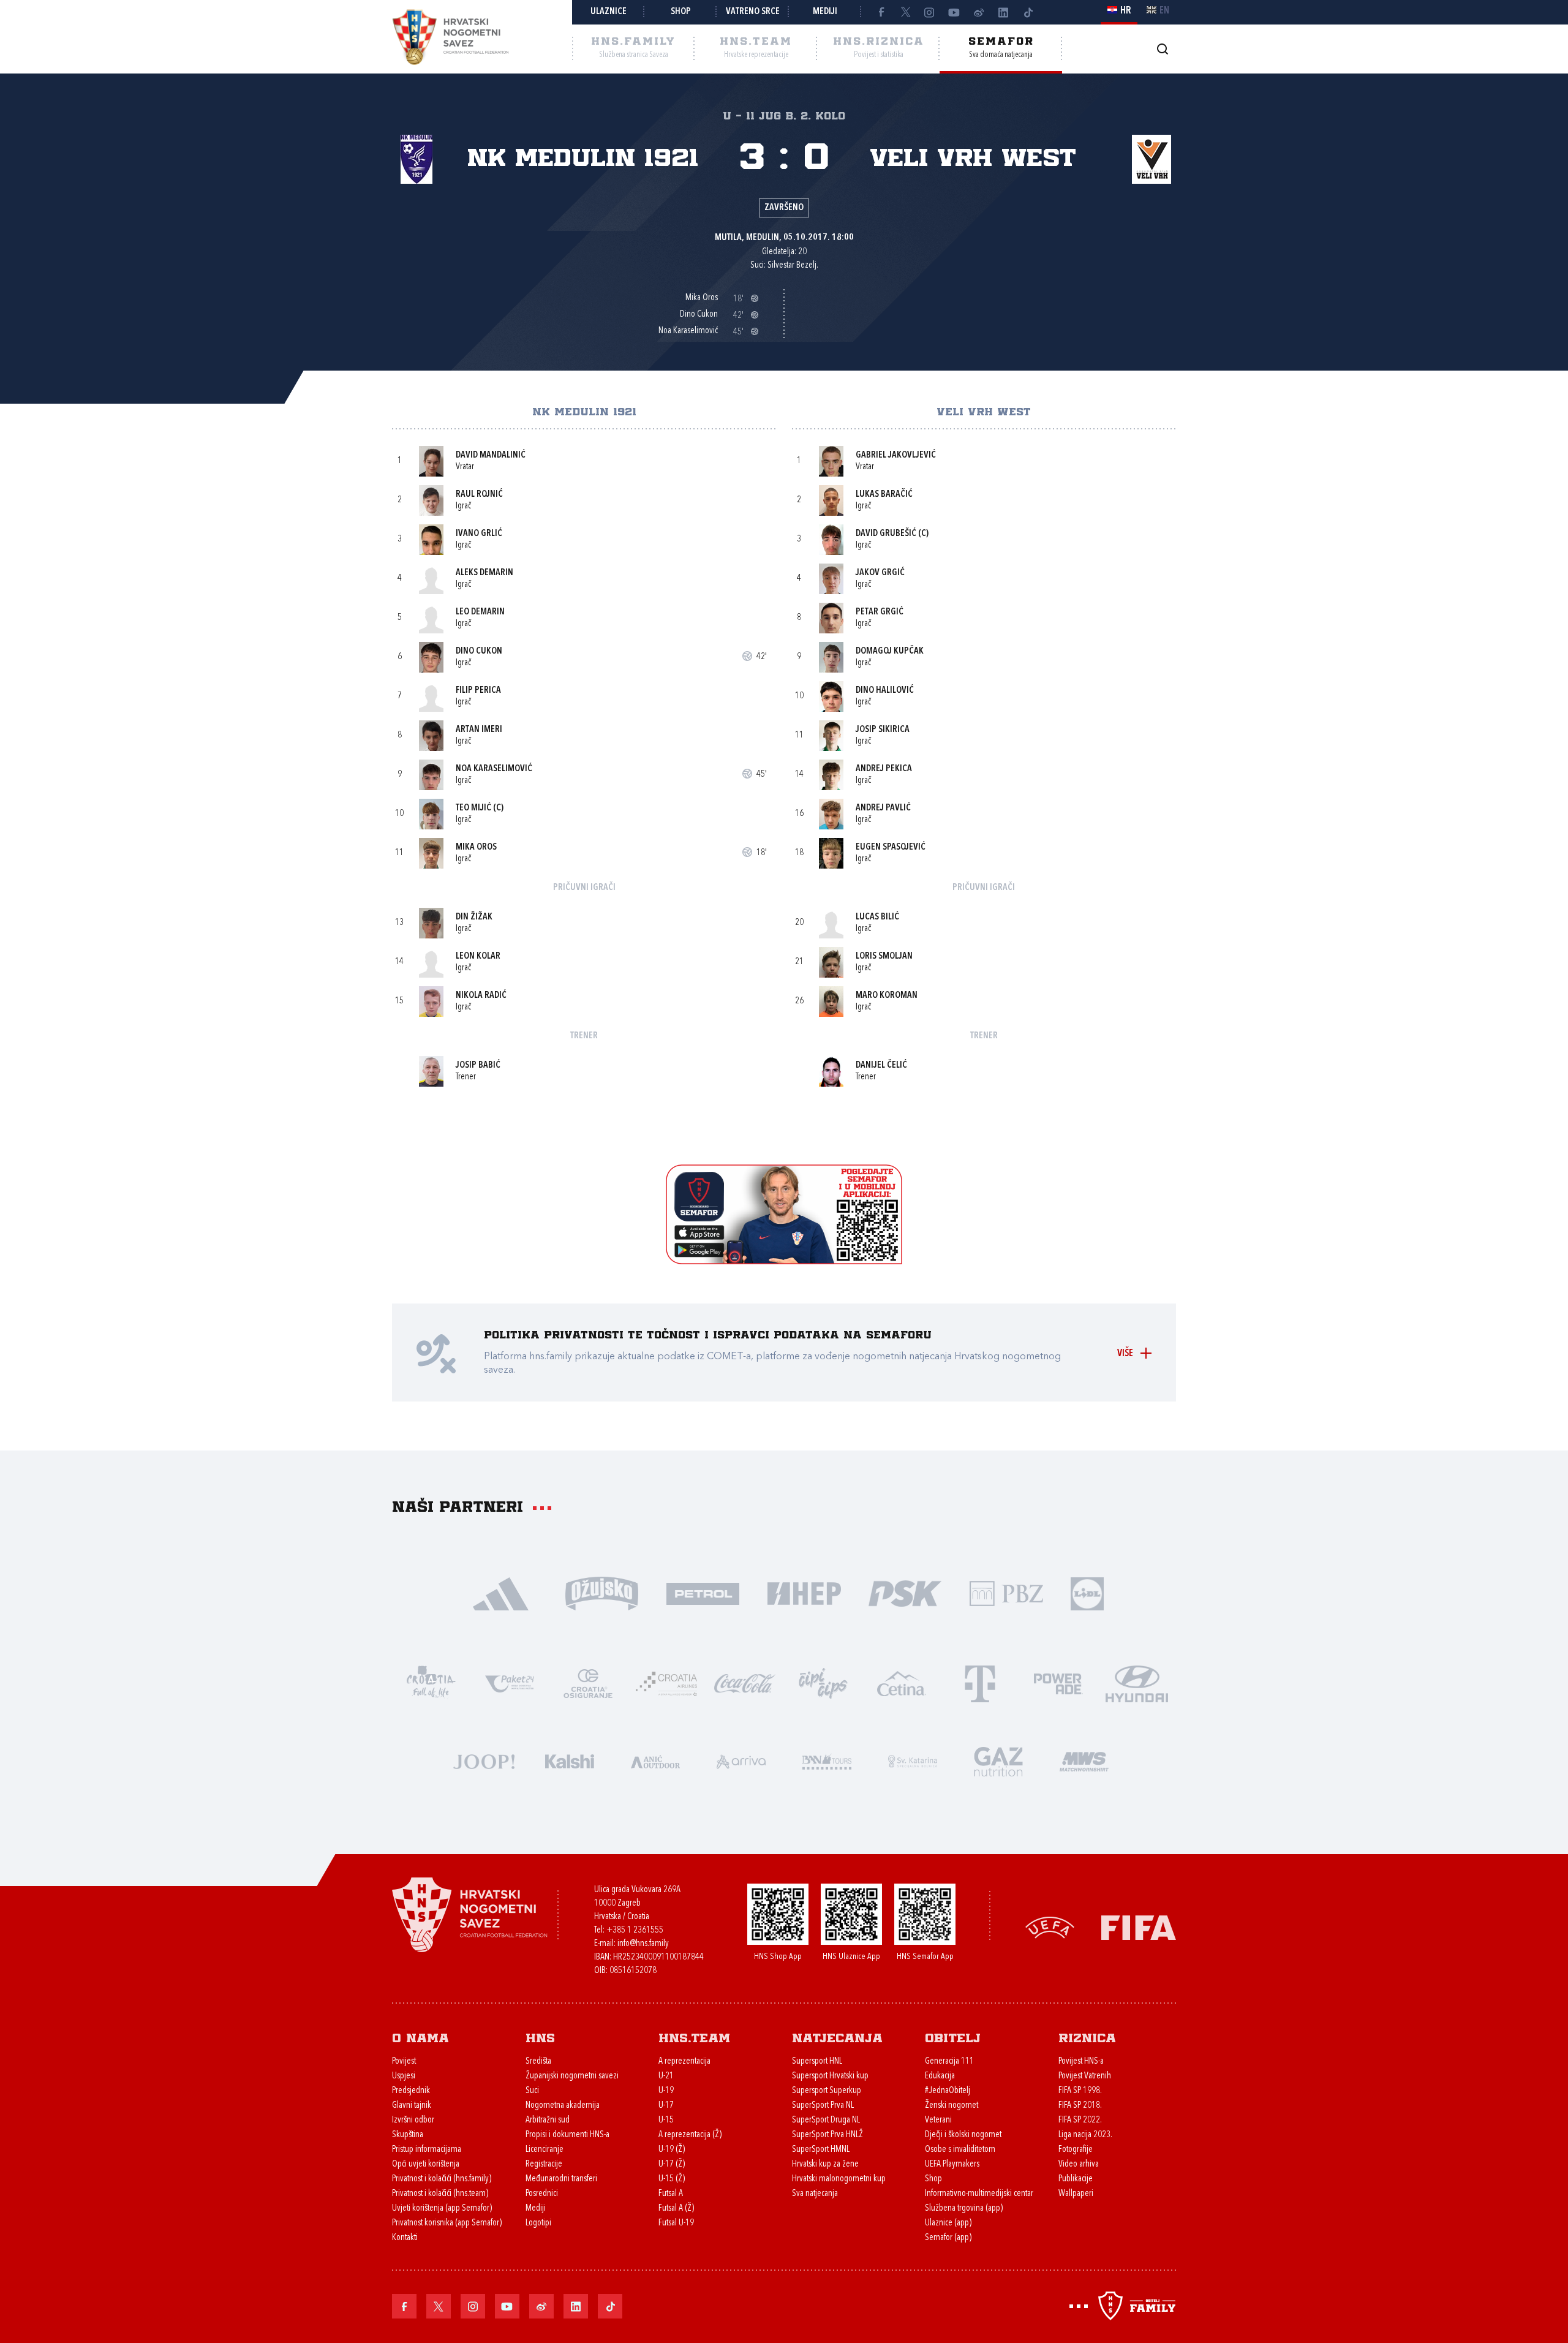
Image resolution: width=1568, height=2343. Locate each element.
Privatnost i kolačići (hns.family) (442, 2179)
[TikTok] (1028, 12)
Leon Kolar (478, 956)
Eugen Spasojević (891, 847)
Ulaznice (609, 12)
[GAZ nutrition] (998, 1760)
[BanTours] (827, 1760)
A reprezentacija (684, 2062)
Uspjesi (404, 2076)
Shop (681, 12)
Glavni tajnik (412, 2106)
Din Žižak (474, 917)
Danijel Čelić (881, 1066)
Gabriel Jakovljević (896, 455)
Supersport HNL (817, 2062)
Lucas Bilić (877, 917)
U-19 (666, 2091)
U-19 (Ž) (672, 2150)
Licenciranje (545, 2150)
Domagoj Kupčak (890, 651)
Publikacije (1076, 2179)
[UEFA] (1050, 1927)
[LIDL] (1087, 1592)
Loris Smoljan (884, 956)
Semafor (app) (948, 2238)
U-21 (666, 2076)
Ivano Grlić (479, 534)
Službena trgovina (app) (964, 2209)
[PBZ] (1006, 1592)
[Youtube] (954, 12)
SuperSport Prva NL (823, 2106)
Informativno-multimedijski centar (979, 2194)
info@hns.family (643, 1944)
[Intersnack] (823, 1682)
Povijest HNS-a (1081, 2062)
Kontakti (405, 2238)
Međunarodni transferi (561, 2179)
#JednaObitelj (948, 2091)
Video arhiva (1079, 2164)
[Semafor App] (784, 1261)
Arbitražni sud (548, 2120)
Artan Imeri (479, 730)
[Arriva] (741, 1760)
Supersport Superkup (827, 2091)
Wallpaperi (1076, 2194)
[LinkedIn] (1003, 12)
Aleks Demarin (484, 573)
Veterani (938, 2120)
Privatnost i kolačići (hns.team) (440, 2194)
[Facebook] (881, 12)
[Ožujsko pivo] (602, 1592)
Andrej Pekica (884, 769)
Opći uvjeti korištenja (426, 2164)
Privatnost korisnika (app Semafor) (447, 2223)
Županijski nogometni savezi (572, 2076)
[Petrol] (703, 1592)
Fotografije (1076, 2150)
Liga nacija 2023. (1085, 2135)
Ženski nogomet (952, 2106)
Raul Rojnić (479, 495)
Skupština (408, 2135)
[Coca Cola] (745, 1682)
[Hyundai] (1137, 1682)
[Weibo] (979, 12)
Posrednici (542, 2194)
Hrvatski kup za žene (825, 2164)
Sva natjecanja (815, 2194)
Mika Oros (476, 847)
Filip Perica (478, 691)
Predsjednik (411, 2091)
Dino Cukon (479, 651)
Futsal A (671, 2194)
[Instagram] (930, 12)
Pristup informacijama (427, 2150)
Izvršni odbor (413, 2120)
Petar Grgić (880, 612)
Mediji (825, 12)
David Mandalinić (491, 455)
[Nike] (501, 1592)
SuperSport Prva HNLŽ (827, 2135)
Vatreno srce (753, 12)
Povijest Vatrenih (1085, 2076)
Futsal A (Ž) (676, 2209)
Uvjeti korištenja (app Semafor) (442, 2209)
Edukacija (940, 2076)
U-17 (666, 2106)
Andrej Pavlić (883, 808)
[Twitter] (905, 12)
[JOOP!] (484, 1760)
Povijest (404, 2062)
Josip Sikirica (883, 730)
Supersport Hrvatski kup (830, 2076)
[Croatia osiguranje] (588, 1682)
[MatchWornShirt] (1084, 1760)
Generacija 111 (949, 2062)
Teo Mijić (473, 808)
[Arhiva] (1162, 49)
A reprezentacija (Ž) (690, 2135)
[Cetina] (902, 1682)
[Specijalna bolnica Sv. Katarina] (913, 1760)
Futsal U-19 (676, 2223)
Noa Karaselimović (494, 769)
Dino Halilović (885, 691)
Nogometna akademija (563, 2106)
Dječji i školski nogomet (963, 2135)
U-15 (666, 2120)
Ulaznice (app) (948, 2223)
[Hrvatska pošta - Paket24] (510, 1682)
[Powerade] (1058, 1682)
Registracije (544, 2164)
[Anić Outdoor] (655, 1760)
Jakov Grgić (880, 573)
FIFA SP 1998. (1080, 2091)
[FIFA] (1139, 1927)
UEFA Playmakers (952, 2164)
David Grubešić (886, 534)
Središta (538, 2062)
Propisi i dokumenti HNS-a (567, 2135)
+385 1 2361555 (635, 1930)
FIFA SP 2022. (1080, 2120)
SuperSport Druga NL (826, 2120)
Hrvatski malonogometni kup (839, 2179)
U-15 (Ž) (672, 2179)
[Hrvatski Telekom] (980, 1682)
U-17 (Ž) (672, 2164)
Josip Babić (478, 1066)
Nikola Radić (481, 996)
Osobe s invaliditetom (960, 2150)
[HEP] (804, 1592)
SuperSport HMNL (821, 2150)
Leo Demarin (480, 612)
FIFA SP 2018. (1080, 2106)
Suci (532, 2091)
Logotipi (538, 2223)
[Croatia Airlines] (666, 1682)
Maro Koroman (887, 996)
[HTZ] (431, 1682)
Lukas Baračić (884, 495)
